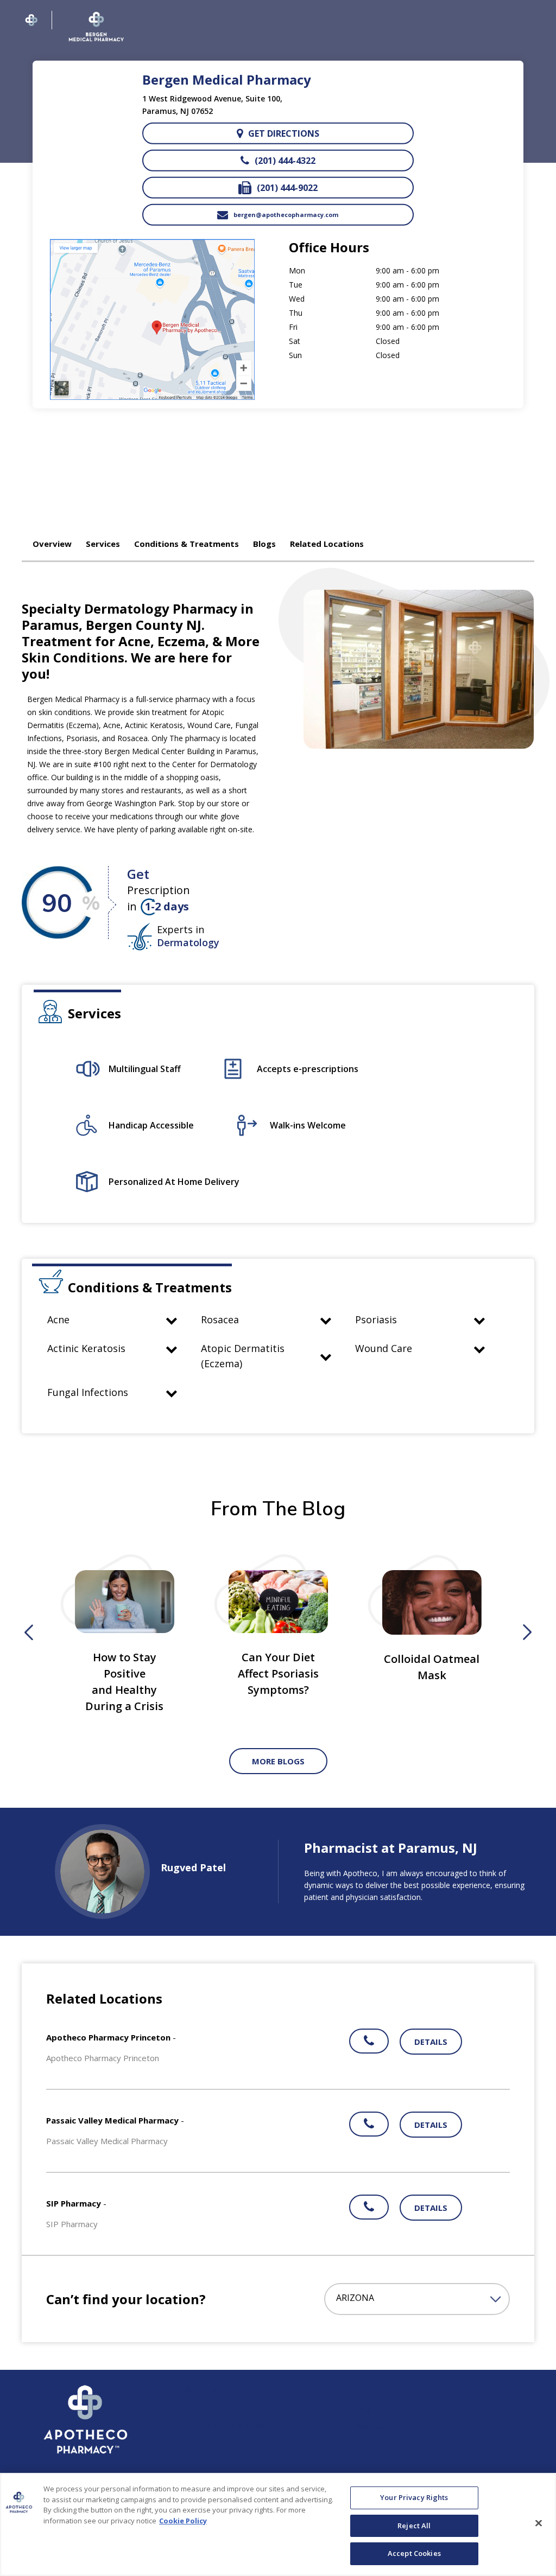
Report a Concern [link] (384, 2426)
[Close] (539, 2523)
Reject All (414, 2526)
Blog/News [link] (372, 2408)
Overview (52, 544)
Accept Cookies (414, 2553)
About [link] (182, 2408)
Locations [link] (370, 2389)
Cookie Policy (183, 2521)
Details (431, 2042)
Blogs (264, 544)
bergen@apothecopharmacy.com (286, 215)
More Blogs (278, 1761)
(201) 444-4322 (285, 161)
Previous (29, 1633)
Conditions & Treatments (187, 544)
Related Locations (327, 544)
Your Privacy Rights (414, 2497)
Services (103, 544)
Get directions (284, 133)
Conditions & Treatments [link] (216, 2389)
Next (527, 1633)
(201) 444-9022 (287, 188)
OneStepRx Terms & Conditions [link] (228, 2426)
